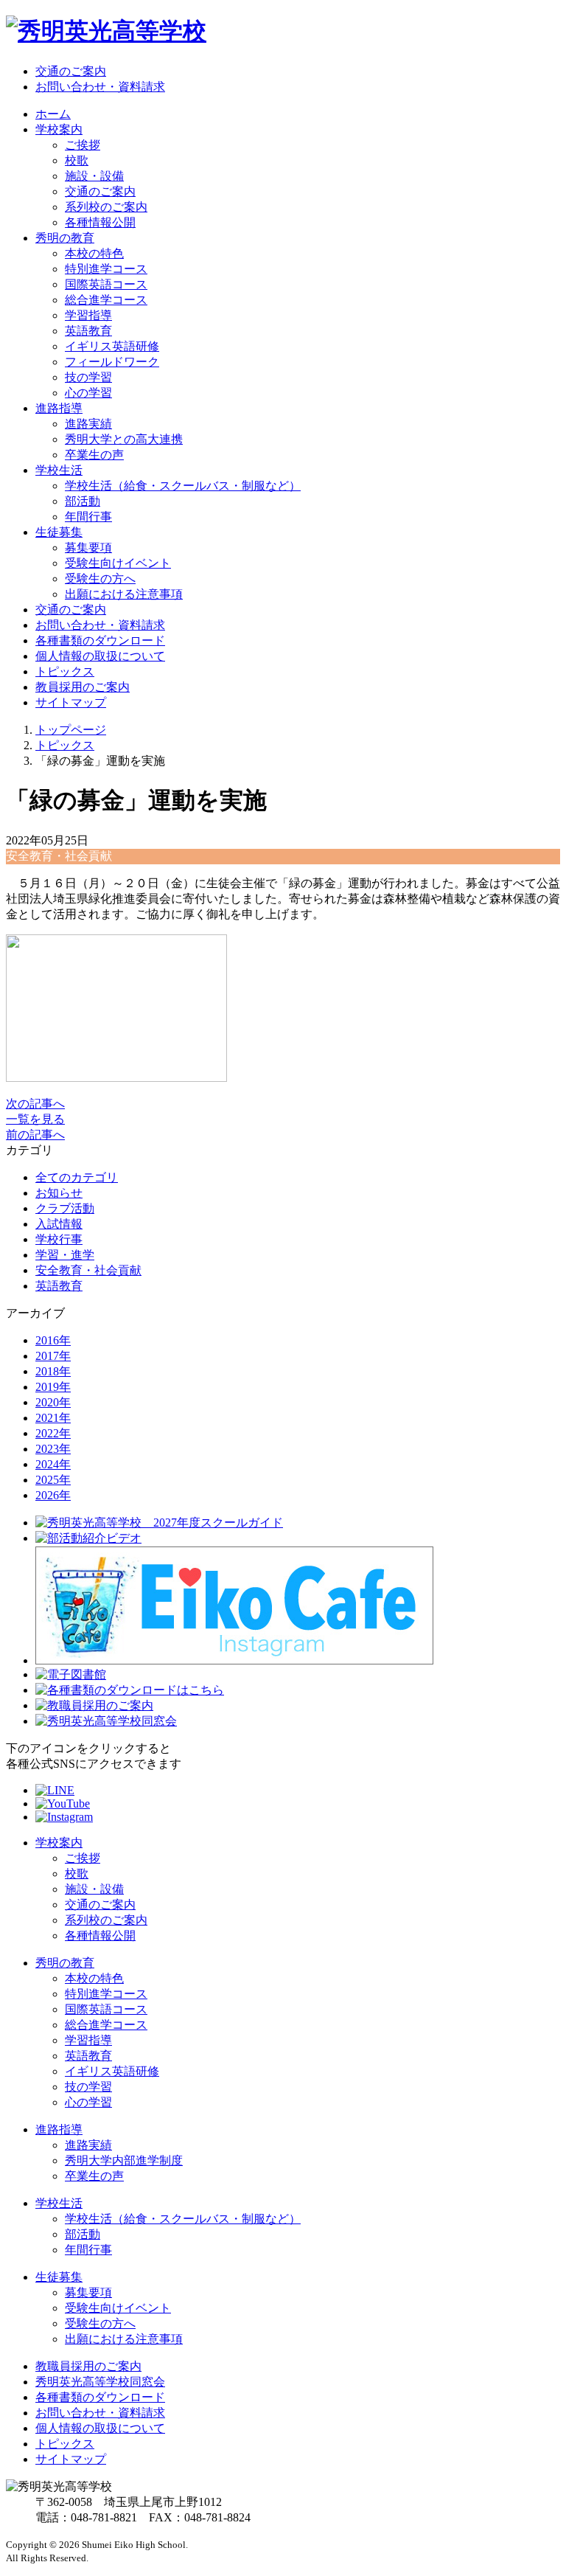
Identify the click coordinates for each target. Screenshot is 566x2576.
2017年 (53, 1356)
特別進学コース (106, 269)
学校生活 (59, 2203)
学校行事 (59, 1239)
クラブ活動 (65, 1208)
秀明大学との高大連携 (124, 439)
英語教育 (88, 331)
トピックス (65, 671)
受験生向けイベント (118, 563)
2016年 (53, 1340)
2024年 (53, 1464)
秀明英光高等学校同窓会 (100, 2382)
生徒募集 (59, 2277)
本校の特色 (94, 253)
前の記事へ (35, 1135)
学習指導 (88, 315)
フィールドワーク (112, 362)
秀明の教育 (65, 1963)
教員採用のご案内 (83, 687)
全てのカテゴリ (77, 1177)
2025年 (53, 1480)
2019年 (53, 1387)
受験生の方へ (100, 579)
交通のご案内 (71, 71)
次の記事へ (35, 1104)
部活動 (83, 501)
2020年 (53, 1402)
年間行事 (88, 517)
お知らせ (59, 1193)
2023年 (53, 1449)
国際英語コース (106, 284)
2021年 (53, 1418)
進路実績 (88, 424)
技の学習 (88, 377)
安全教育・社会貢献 (88, 1270)
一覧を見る (35, 1119)
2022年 (53, 1433)
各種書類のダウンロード (100, 640)
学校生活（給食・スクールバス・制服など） (183, 486)
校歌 (77, 160)
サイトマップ (71, 702)
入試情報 (59, 1224)
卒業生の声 (94, 455)
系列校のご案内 (106, 207)
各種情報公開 (100, 222)
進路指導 (59, 2129)
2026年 (53, 1495)
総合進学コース (106, 300)
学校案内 (59, 1843)
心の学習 (88, 393)
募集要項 (88, 548)
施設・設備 (94, 176)
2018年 (53, 1371)
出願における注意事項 (124, 594)
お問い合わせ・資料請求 (100, 87)
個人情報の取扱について (100, 656)
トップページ (71, 730)
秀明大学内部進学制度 (124, 2160)
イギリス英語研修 (112, 346)
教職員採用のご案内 (88, 2366)
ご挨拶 (83, 145)
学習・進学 (65, 1255)
